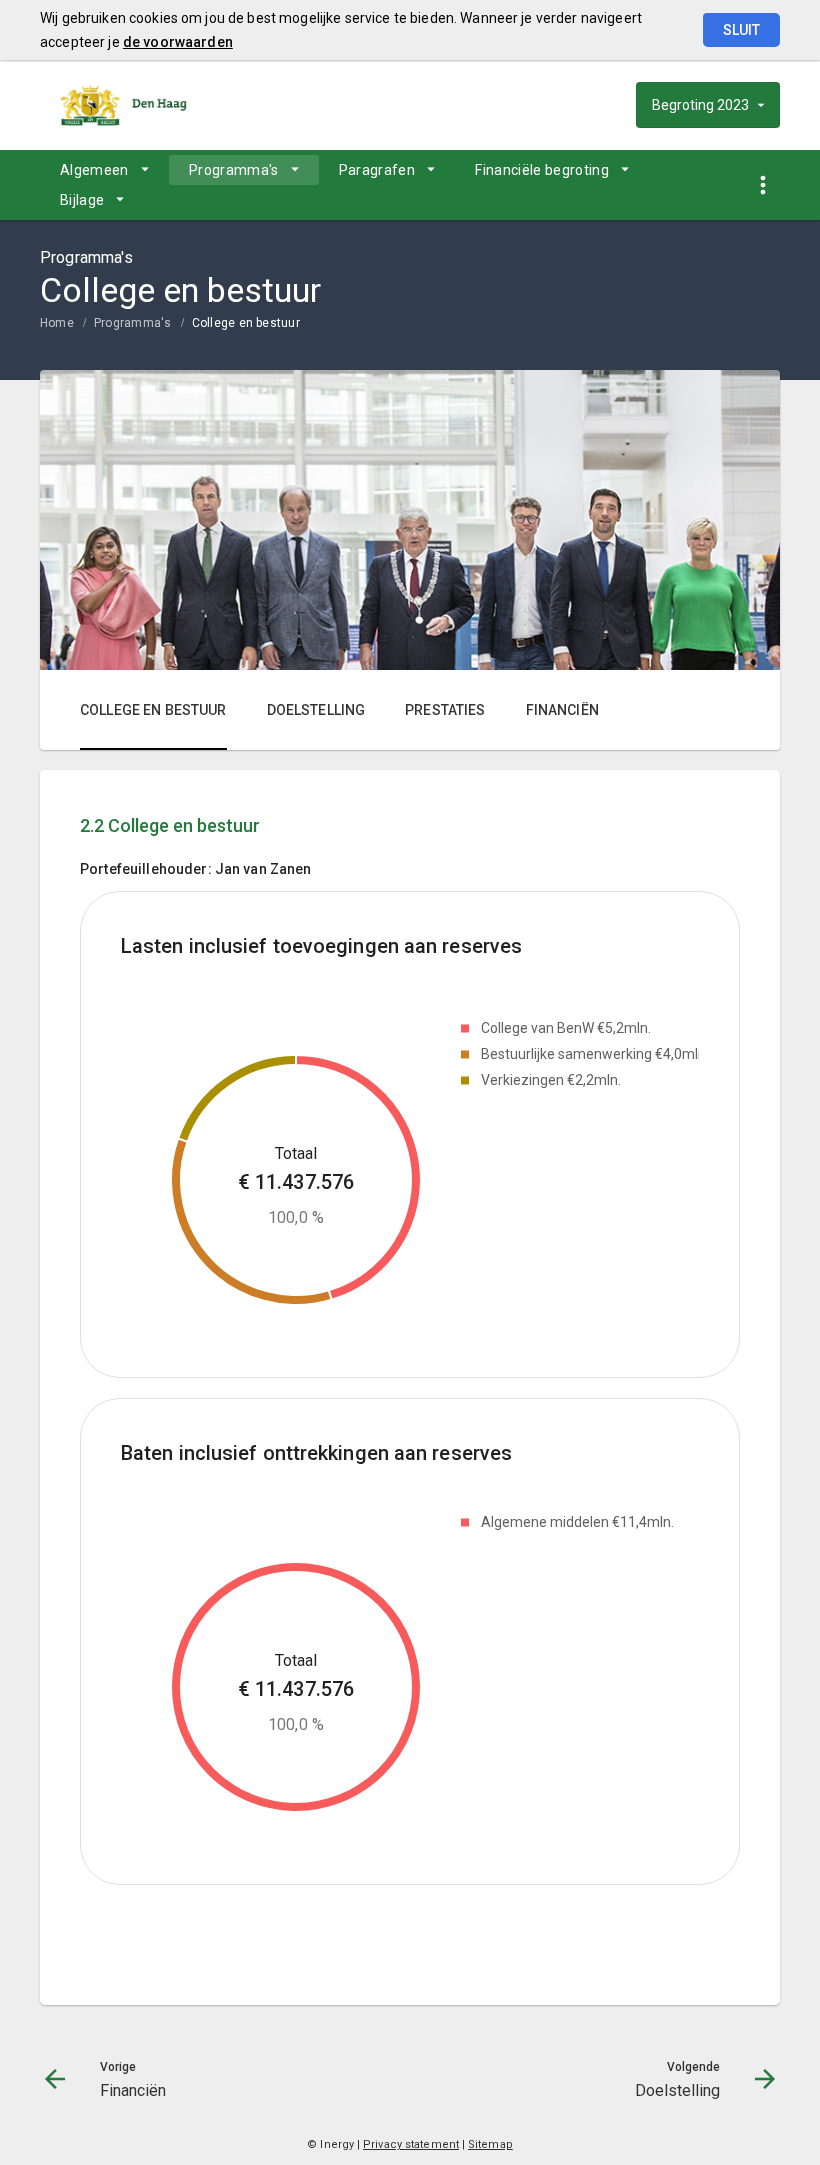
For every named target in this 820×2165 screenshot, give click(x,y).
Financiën (562, 710)
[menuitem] (104, 170)
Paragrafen (377, 170)
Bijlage (82, 200)
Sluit (741, 30)
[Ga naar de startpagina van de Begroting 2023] (125, 105)
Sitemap (490, 2144)
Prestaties (445, 710)
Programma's (234, 170)
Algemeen (94, 170)
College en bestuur (246, 323)
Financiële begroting (542, 170)
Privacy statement (411, 2144)
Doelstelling (316, 710)
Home (57, 323)
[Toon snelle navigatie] (762, 185)
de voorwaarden (178, 42)
